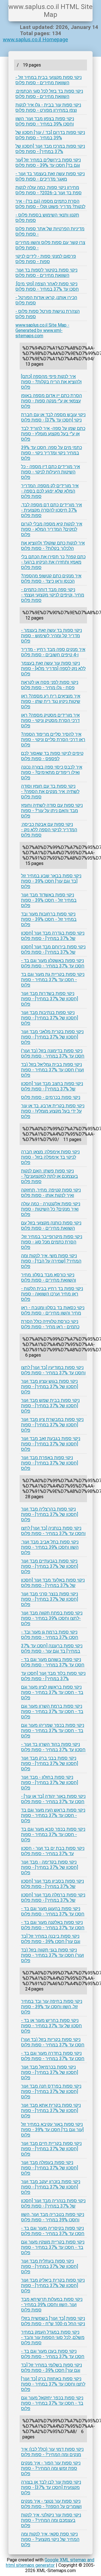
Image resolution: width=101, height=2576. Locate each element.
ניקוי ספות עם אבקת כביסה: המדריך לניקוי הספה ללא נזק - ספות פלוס (49, 830)
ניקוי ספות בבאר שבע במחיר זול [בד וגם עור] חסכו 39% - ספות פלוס (51, 881)
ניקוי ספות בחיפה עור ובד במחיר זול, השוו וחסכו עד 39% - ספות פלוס (52, 2007)
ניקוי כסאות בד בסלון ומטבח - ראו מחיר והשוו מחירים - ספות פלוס (53, 1310)
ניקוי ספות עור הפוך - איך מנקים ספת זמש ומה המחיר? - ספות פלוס (51, 2468)
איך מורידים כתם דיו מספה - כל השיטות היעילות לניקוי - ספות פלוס (50, 472)
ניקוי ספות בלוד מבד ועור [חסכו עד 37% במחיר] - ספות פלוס (53, 1676)
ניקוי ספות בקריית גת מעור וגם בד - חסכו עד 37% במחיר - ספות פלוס (53, 980)
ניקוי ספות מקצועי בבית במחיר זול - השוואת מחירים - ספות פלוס (49, 80)
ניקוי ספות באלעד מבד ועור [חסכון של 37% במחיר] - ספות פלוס (53, 1583)
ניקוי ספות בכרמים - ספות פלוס (51, 1097)
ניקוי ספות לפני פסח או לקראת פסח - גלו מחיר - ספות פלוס (50, 685)
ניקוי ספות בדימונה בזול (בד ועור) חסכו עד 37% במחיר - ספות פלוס (53, 1053)
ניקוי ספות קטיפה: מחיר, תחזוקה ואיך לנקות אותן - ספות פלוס (51, 1193)
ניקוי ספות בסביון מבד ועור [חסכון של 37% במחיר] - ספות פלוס (52, 1884)
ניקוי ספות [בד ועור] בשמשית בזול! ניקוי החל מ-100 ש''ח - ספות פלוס (53, 2321)
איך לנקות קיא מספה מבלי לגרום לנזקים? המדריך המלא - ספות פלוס (52, 529)
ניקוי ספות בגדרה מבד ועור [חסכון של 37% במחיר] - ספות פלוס (53, 936)
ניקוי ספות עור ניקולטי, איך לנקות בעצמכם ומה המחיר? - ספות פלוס (51, 2520)
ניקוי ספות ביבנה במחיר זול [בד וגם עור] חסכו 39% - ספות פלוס (51, 1939)
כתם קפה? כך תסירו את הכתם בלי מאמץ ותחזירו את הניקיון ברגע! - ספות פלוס (53, 562)
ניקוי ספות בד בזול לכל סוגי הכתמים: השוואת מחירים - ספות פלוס (49, 94)
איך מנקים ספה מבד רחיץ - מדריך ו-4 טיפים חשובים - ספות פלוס (53, 652)
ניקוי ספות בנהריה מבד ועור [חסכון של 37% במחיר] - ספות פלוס (53, 2203)
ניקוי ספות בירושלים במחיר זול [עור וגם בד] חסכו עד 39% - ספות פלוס (48, 163)
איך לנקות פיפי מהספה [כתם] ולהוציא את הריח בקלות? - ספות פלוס (51, 382)
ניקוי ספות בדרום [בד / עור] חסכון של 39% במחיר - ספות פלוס (50, 135)
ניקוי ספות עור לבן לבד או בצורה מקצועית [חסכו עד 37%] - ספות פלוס (51, 2487)
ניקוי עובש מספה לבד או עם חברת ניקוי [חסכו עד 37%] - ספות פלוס (53, 417)
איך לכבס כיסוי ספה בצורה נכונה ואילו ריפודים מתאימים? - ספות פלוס (52, 772)
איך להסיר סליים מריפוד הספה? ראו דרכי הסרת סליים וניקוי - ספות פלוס (53, 740)
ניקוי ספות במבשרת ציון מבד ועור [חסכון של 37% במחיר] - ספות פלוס (52, 1425)
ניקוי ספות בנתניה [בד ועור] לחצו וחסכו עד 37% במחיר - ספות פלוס (53, 1531)
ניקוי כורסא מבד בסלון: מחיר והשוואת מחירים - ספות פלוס (49, 1277)
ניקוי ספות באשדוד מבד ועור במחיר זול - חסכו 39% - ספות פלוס (49, 900)
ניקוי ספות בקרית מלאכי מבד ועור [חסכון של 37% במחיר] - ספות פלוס (52, 1037)
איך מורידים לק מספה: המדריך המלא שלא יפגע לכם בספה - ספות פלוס (50, 491)
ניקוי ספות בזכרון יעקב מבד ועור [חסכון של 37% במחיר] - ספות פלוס (51, 2187)
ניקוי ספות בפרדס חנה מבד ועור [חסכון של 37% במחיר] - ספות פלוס (51, 2091)
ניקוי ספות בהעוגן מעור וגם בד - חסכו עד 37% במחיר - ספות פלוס (53, 1911)
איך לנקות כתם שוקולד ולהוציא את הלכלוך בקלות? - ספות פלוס (53, 546)
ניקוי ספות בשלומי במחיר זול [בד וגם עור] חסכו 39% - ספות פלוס (51, 2368)
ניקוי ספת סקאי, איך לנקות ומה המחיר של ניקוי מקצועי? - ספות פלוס (50, 2539)
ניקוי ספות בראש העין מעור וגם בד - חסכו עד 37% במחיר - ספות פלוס (53, 1815)
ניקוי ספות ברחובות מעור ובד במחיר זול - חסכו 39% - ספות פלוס (49, 919)
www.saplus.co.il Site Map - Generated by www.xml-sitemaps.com (42, 330)
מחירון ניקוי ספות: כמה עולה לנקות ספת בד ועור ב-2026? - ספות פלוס (49, 190)
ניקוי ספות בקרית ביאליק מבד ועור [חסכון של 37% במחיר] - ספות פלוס (53, 2285)
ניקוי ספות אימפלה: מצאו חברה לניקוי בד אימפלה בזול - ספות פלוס (50, 1157)
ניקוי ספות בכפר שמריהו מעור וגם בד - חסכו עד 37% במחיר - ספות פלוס (53, 1731)
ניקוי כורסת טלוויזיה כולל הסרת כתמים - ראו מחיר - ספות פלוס (50, 1324)
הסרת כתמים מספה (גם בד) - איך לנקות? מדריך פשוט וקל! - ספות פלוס (50, 204)
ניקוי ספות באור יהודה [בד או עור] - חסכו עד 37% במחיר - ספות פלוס (53, 1799)
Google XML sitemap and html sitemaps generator (50, 2563)
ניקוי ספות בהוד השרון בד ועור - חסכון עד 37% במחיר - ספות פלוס (53, 1747)
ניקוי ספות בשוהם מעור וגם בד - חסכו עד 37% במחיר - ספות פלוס (53, 1662)
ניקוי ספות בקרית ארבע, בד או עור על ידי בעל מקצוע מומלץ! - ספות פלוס (53, 1111)
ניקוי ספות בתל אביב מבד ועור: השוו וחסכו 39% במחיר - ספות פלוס (50, 1547)
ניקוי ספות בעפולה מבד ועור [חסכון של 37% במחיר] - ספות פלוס (50, 2168)
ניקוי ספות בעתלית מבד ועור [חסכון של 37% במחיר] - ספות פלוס (50, 2266)
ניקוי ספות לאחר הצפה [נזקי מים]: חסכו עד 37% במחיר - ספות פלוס (47, 286)
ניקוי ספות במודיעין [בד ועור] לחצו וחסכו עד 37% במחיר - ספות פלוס (53, 1370)
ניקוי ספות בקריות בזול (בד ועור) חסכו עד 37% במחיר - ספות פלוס (53, 2042)
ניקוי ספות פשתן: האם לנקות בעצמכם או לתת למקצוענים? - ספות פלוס (50, 1176)
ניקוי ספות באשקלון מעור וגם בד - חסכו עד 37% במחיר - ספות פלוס (53, 963)
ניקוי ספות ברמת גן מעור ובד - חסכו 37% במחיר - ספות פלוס (50, 1635)
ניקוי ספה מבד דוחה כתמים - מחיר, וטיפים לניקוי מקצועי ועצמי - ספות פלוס (53, 595)
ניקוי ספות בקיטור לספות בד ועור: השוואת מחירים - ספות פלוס (46, 273)
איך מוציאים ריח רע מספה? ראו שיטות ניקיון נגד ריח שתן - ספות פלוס (51, 701)
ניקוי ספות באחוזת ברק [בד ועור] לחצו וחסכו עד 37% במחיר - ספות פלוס (53, 2384)
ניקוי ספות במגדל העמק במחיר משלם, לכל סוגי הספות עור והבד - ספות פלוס (53, 2337)
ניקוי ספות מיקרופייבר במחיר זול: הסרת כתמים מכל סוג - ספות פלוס (52, 1242)
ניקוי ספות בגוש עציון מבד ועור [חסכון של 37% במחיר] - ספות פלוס (50, 1387)
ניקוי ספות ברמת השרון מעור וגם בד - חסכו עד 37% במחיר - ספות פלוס (52, 1711)
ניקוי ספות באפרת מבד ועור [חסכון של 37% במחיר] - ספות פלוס (50, 1463)
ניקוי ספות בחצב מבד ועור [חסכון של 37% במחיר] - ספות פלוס (52, 1086)
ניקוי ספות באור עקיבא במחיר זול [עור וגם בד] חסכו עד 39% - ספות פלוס (52, 2130)
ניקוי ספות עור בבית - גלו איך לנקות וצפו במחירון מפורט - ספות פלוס (48, 108)
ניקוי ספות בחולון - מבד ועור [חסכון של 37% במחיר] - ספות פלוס (50, 1783)
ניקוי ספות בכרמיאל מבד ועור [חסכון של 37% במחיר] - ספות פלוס (50, 2072)
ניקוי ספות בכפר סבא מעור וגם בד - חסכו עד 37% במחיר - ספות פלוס (53, 1834)
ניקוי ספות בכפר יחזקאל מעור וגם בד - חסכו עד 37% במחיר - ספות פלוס (52, 2403)
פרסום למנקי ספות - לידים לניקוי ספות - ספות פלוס (46, 259)
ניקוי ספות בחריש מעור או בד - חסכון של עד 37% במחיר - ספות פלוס (51, 2026)
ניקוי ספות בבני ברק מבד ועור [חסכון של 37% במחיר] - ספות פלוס (50, 1763)
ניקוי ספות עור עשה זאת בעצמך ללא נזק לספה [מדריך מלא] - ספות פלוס (53, 669)
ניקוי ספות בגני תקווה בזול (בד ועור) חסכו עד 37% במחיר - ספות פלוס (52, 1955)
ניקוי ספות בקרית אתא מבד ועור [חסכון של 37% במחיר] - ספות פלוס (51, 2111)
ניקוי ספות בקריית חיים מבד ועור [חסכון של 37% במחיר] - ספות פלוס (51, 2149)
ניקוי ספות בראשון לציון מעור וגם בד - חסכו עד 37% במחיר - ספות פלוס (52, 1692)
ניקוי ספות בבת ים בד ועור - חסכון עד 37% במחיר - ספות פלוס (53, 1851)
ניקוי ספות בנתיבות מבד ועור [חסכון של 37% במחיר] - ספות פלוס (50, 1018)
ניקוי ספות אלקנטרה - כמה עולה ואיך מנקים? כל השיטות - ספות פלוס (51, 1209)
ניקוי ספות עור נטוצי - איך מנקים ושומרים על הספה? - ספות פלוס (51, 2504)
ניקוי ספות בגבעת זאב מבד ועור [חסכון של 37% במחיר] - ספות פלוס (51, 1444)
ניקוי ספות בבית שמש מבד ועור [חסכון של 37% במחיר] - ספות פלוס (50, 1406)
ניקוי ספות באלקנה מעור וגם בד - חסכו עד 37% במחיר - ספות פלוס (53, 1925)
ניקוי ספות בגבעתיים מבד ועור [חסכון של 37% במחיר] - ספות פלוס (50, 1566)
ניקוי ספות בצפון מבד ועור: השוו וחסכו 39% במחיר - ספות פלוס (45, 121)
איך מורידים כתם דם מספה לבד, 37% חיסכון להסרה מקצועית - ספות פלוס (51, 510)
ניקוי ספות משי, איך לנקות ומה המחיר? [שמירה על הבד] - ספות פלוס (51, 1261)
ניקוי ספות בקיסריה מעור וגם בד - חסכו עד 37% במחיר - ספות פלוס (53, 2231)
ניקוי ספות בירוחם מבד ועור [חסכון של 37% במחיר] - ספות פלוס (53, 949)
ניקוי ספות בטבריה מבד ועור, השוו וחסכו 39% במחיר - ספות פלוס (53, 2217)
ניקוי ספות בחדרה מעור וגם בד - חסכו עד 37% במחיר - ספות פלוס (53, 2056)
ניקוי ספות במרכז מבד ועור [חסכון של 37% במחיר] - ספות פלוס (50, 149)
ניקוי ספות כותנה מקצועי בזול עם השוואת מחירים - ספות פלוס (51, 1226)
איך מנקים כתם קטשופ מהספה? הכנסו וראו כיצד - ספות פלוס (51, 578)
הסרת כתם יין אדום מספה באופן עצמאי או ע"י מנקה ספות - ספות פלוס (51, 401)
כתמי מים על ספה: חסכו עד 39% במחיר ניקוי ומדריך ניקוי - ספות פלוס (51, 453)
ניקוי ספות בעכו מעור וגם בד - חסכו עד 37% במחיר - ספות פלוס (53, 2354)
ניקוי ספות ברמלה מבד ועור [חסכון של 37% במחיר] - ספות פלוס (53, 1898)
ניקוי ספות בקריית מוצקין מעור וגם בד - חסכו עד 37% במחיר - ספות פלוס (53, 2247)
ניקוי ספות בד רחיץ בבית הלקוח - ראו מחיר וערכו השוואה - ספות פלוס (52, 1294)
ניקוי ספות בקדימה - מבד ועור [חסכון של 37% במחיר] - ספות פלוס (50, 1867)
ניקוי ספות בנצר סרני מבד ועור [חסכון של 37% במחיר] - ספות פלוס (50, 1599)
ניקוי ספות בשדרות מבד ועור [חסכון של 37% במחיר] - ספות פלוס (50, 999)
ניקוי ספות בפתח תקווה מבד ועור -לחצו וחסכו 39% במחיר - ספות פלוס (52, 1618)
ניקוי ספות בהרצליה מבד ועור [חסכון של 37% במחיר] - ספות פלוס (50, 1514)
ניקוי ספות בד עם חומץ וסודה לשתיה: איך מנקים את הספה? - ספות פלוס (50, 792)
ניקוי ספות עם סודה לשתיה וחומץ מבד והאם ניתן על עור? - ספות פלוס (52, 811)
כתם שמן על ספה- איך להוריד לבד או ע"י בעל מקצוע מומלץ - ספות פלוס (53, 434)
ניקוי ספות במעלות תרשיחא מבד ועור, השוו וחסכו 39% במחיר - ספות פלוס (52, 2305)
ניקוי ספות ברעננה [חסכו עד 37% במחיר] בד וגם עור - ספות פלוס (52, 1648)
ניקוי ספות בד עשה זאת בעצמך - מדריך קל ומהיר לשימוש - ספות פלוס (51, 636)
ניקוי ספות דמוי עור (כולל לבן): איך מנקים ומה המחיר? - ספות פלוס (52, 2452)
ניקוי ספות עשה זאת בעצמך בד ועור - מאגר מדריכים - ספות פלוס (50, 176)
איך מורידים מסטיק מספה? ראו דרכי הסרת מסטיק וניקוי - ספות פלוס (50, 720)
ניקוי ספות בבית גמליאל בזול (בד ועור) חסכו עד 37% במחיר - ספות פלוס (52, 1070)
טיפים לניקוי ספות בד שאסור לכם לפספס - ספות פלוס (52, 756)
